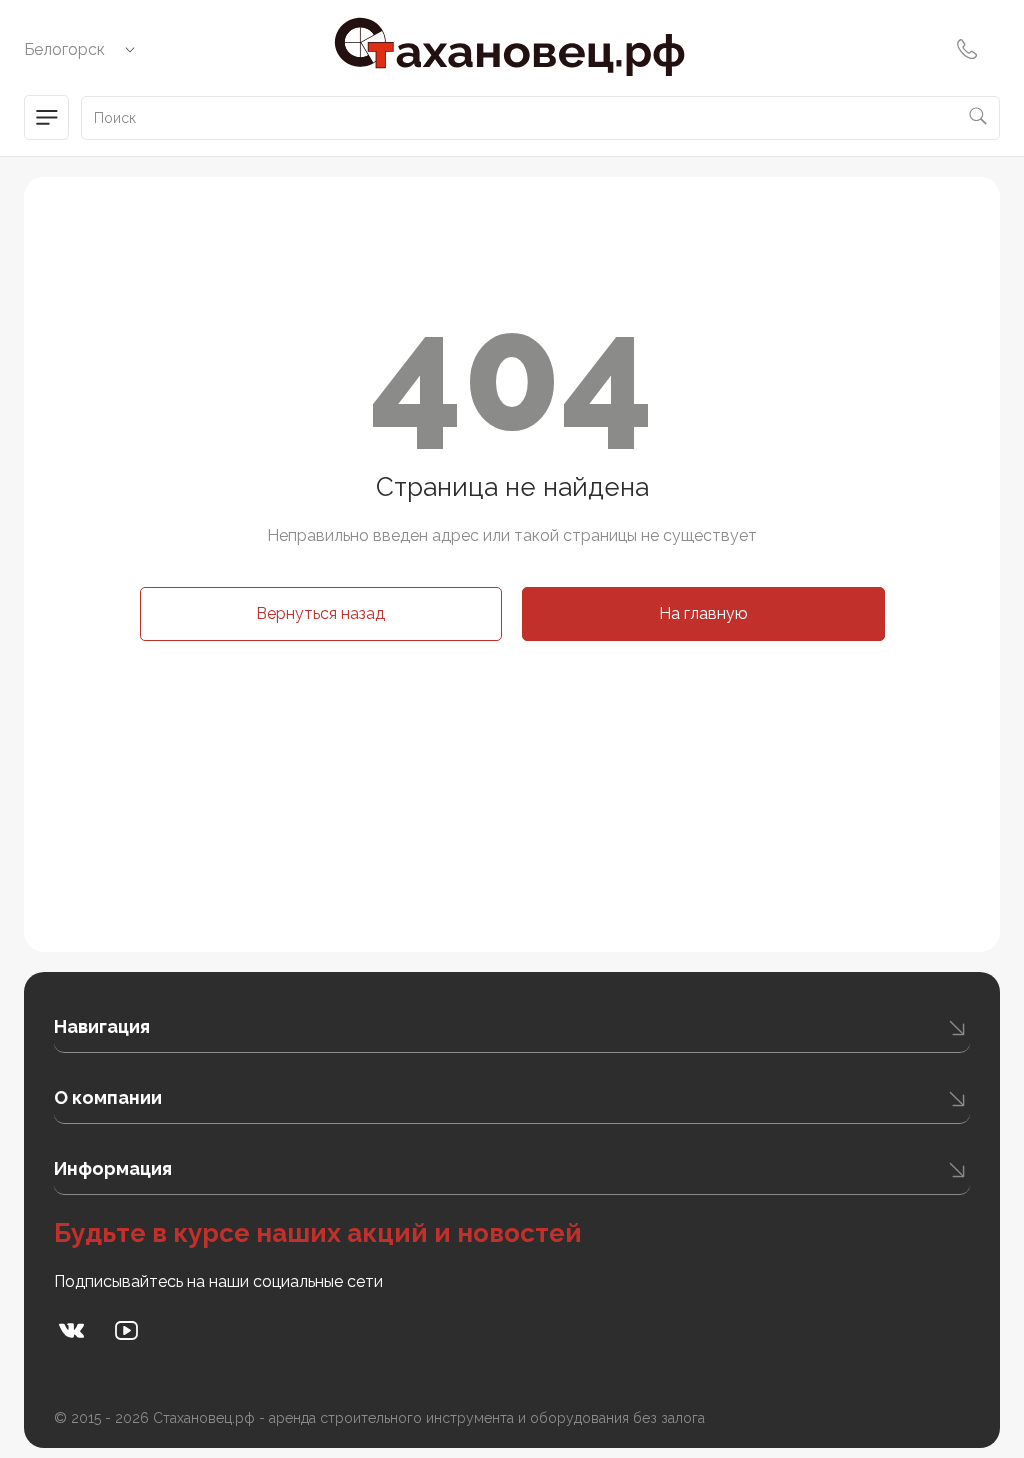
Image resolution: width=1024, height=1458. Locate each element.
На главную (703, 613)
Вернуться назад (320, 613)
